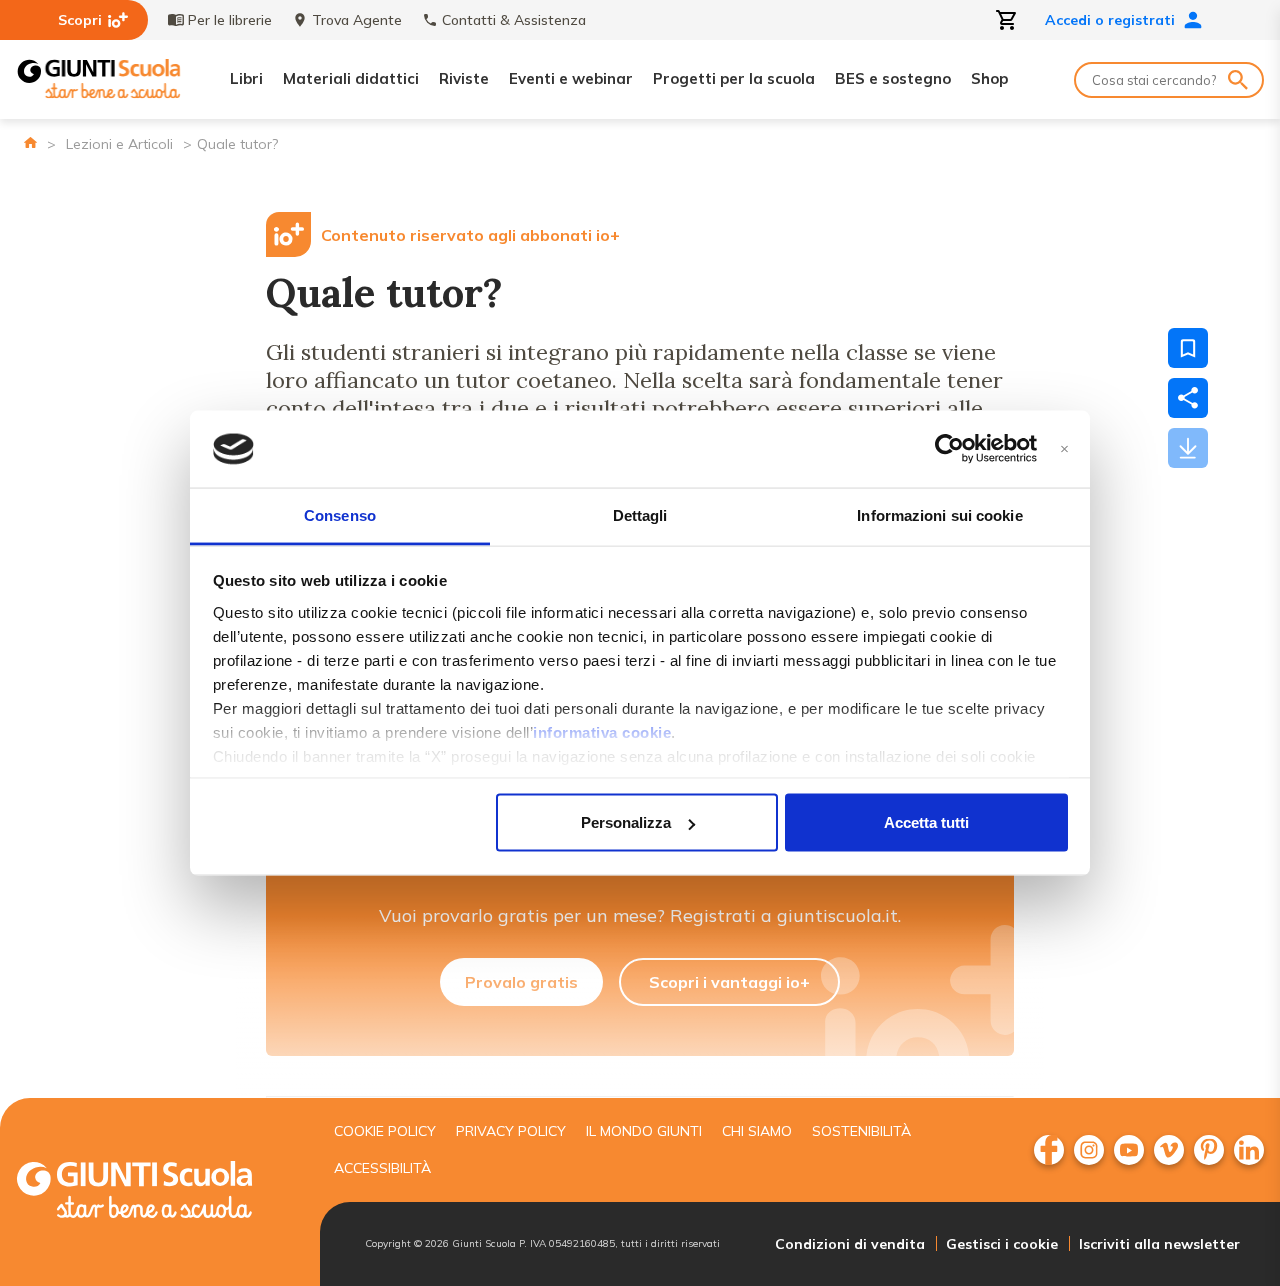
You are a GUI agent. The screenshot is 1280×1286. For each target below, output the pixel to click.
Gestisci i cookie (1002, 1244)
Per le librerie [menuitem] (230, 20)
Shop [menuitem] (989, 78)
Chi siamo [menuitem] (757, 1131)
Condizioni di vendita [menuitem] (850, 1244)
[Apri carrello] (1007, 20)
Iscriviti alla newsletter (1159, 1244)
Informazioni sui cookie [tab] (939, 514)
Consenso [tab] (340, 514)
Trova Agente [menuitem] (357, 20)
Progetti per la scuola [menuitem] (734, 78)
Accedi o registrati (1110, 20)
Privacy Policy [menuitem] (511, 1131)
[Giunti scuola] (155, 1192)
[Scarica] (1188, 448)
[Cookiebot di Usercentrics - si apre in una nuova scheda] (949, 449)
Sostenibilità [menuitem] (861, 1131)
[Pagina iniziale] (30, 142)
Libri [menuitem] (246, 78)
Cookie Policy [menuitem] (385, 1131)
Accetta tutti (926, 822)
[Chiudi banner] (1064, 449)
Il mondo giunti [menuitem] (644, 1131)
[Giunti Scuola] (99, 79)
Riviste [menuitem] (464, 78)
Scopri (80, 20)
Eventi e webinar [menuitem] (571, 78)
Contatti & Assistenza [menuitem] (514, 20)
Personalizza (626, 822)
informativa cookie (602, 731)
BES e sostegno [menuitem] (893, 78)
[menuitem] (1049, 1150)
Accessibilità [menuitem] (382, 1168)
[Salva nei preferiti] (1188, 348)
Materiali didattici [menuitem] (351, 78)
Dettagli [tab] (640, 514)
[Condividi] (1188, 398)
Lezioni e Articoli (119, 144)
